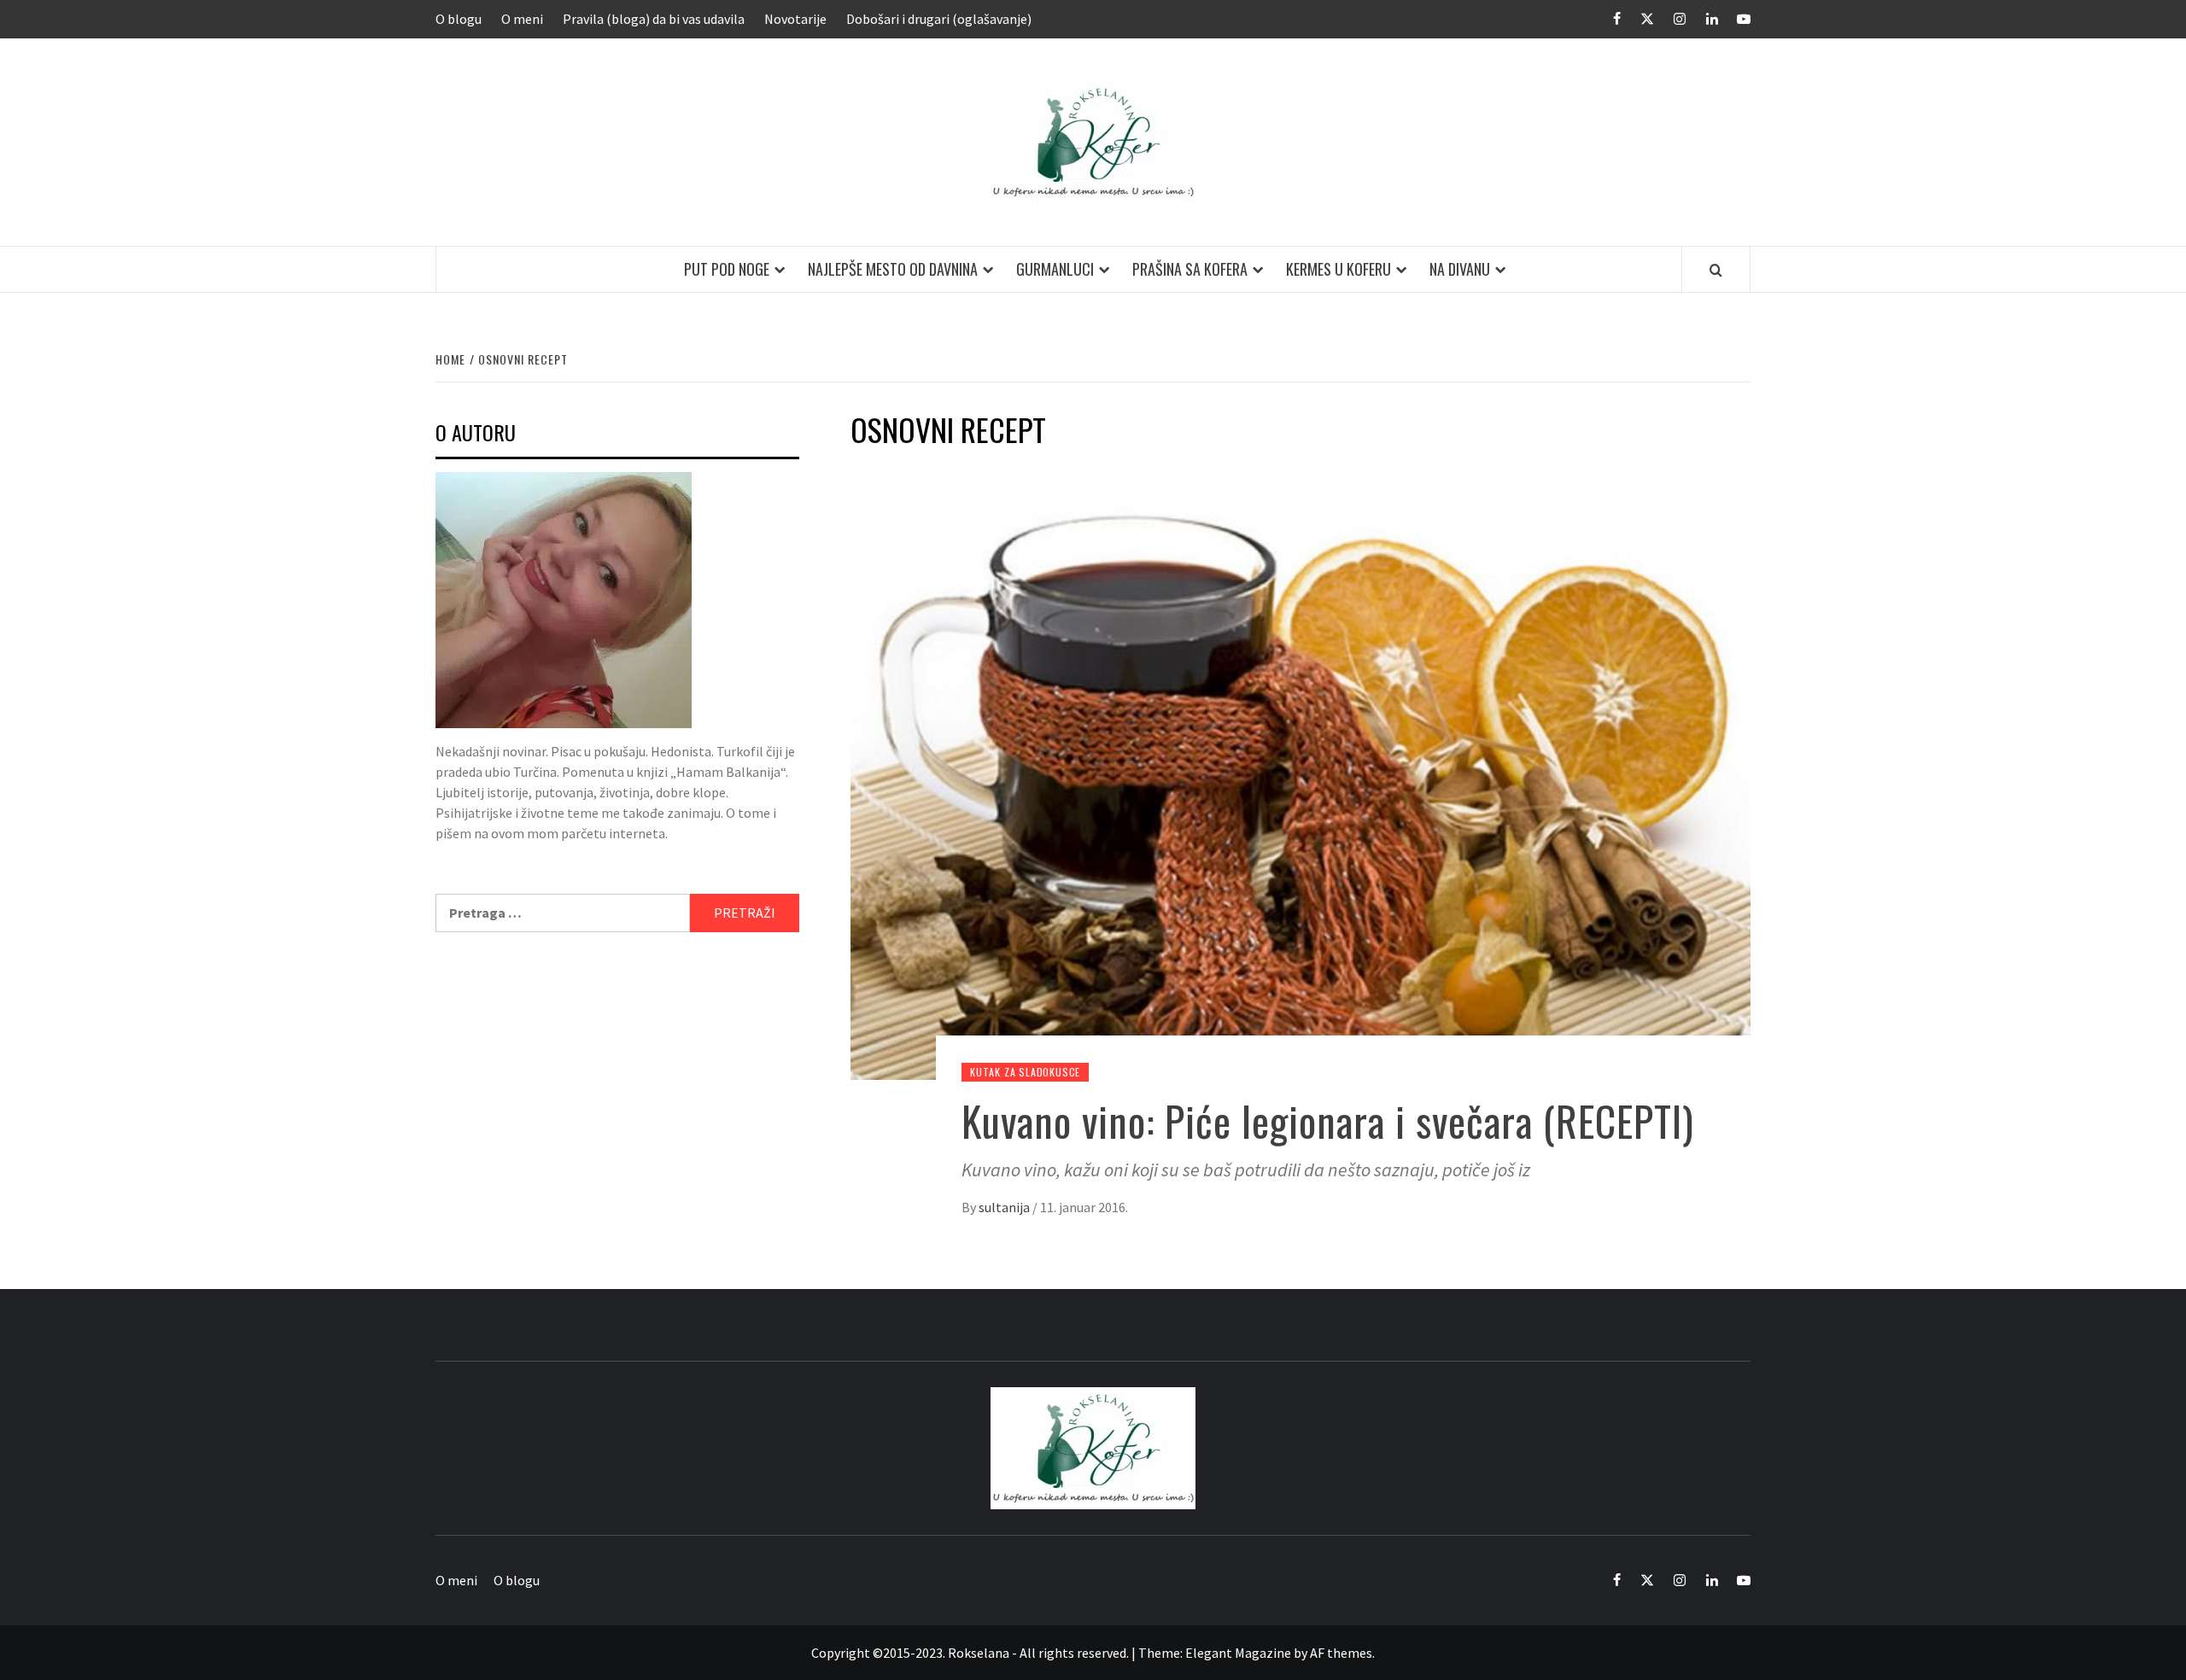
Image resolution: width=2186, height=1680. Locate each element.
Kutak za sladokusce (1025, 1072)
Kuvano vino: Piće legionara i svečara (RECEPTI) (1328, 1120)
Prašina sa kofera (1190, 269)
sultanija (1005, 1207)
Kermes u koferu (1338, 269)
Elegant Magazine (1238, 1653)
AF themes (1341, 1653)
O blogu (459, 19)
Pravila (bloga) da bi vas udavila (654, 19)
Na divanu (1460, 269)
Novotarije (795, 19)
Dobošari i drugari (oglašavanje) (939, 19)
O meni (522, 19)
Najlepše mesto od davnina (893, 269)
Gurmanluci (1055, 269)
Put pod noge (727, 269)
